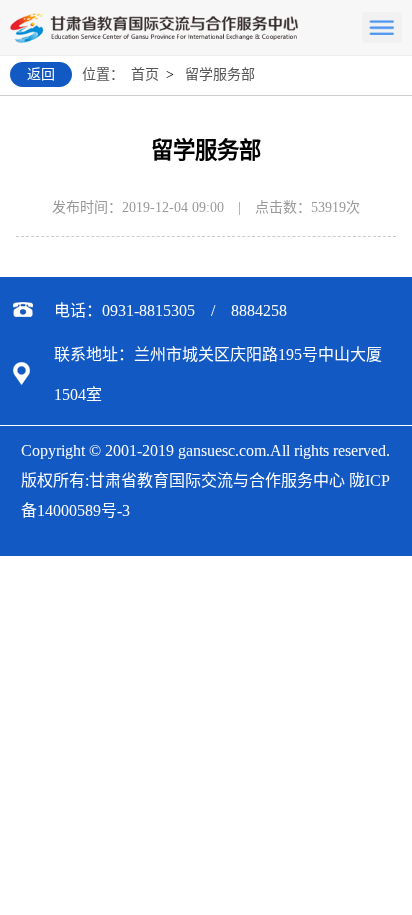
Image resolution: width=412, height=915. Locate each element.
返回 (41, 74)
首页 (145, 74)
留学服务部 (220, 74)
